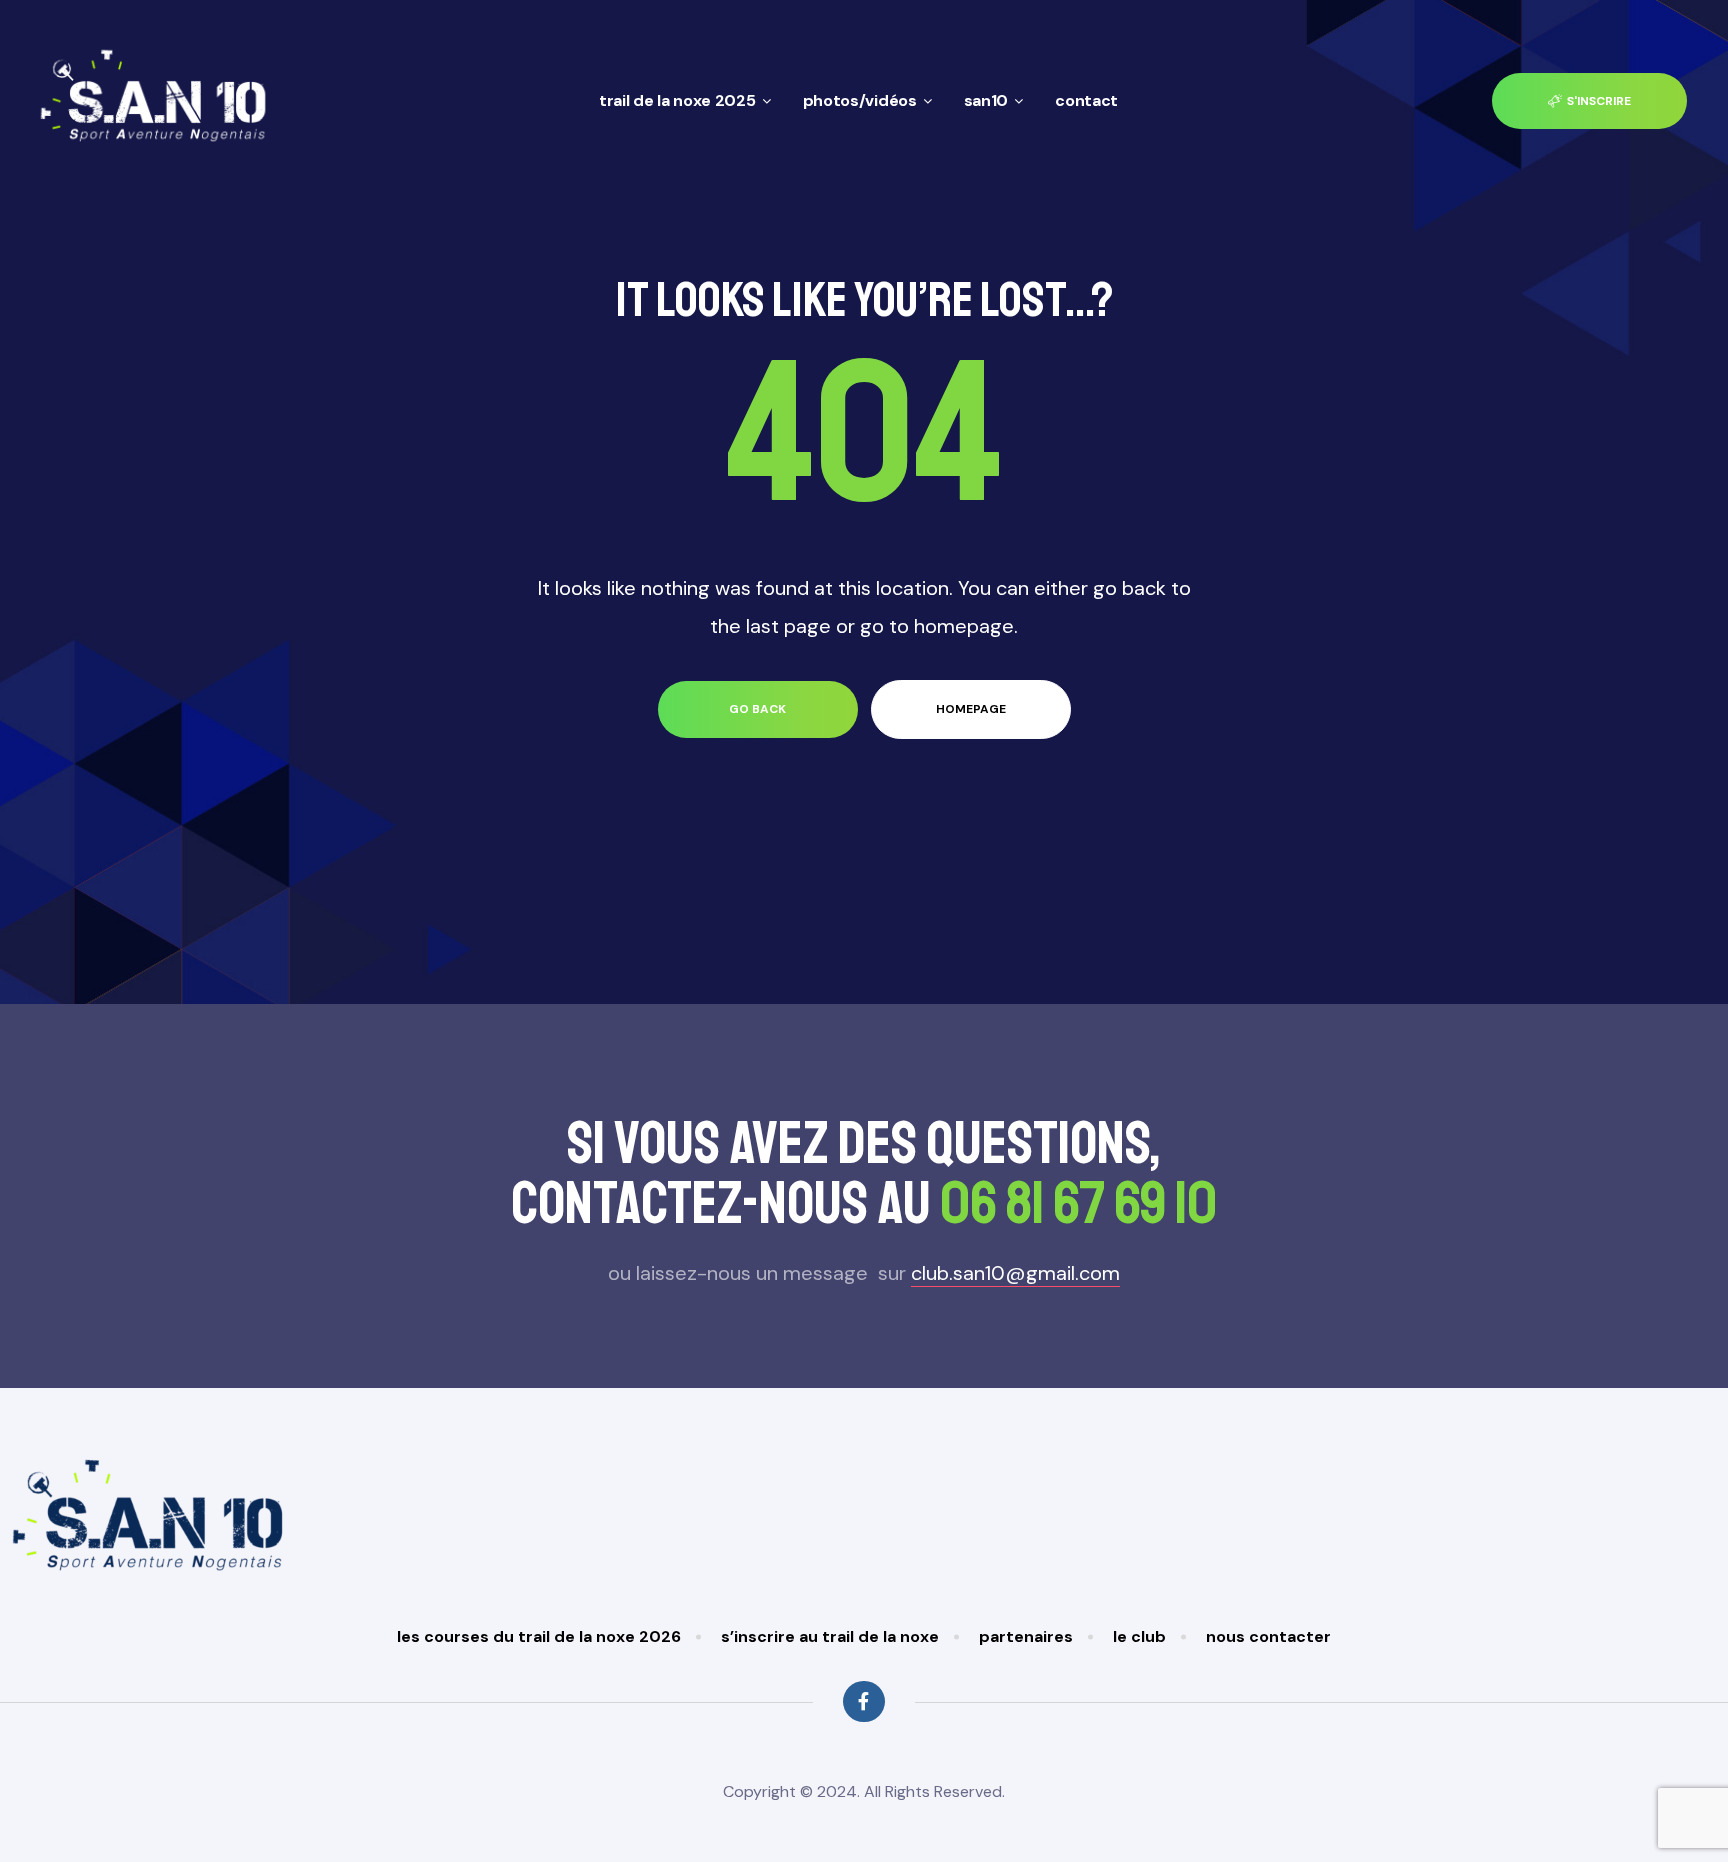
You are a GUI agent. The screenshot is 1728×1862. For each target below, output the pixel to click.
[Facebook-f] (863, 1701)
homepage (971, 709)
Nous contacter (1268, 1636)
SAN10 (986, 100)
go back (757, 709)
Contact (1086, 100)
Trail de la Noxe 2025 (677, 100)
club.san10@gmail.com (1015, 1273)
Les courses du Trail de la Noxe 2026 (539, 1636)
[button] (1589, 101)
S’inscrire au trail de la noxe (830, 1636)
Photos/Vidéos (860, 100)
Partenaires (1026, 1636)
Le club (1139, 1636)
